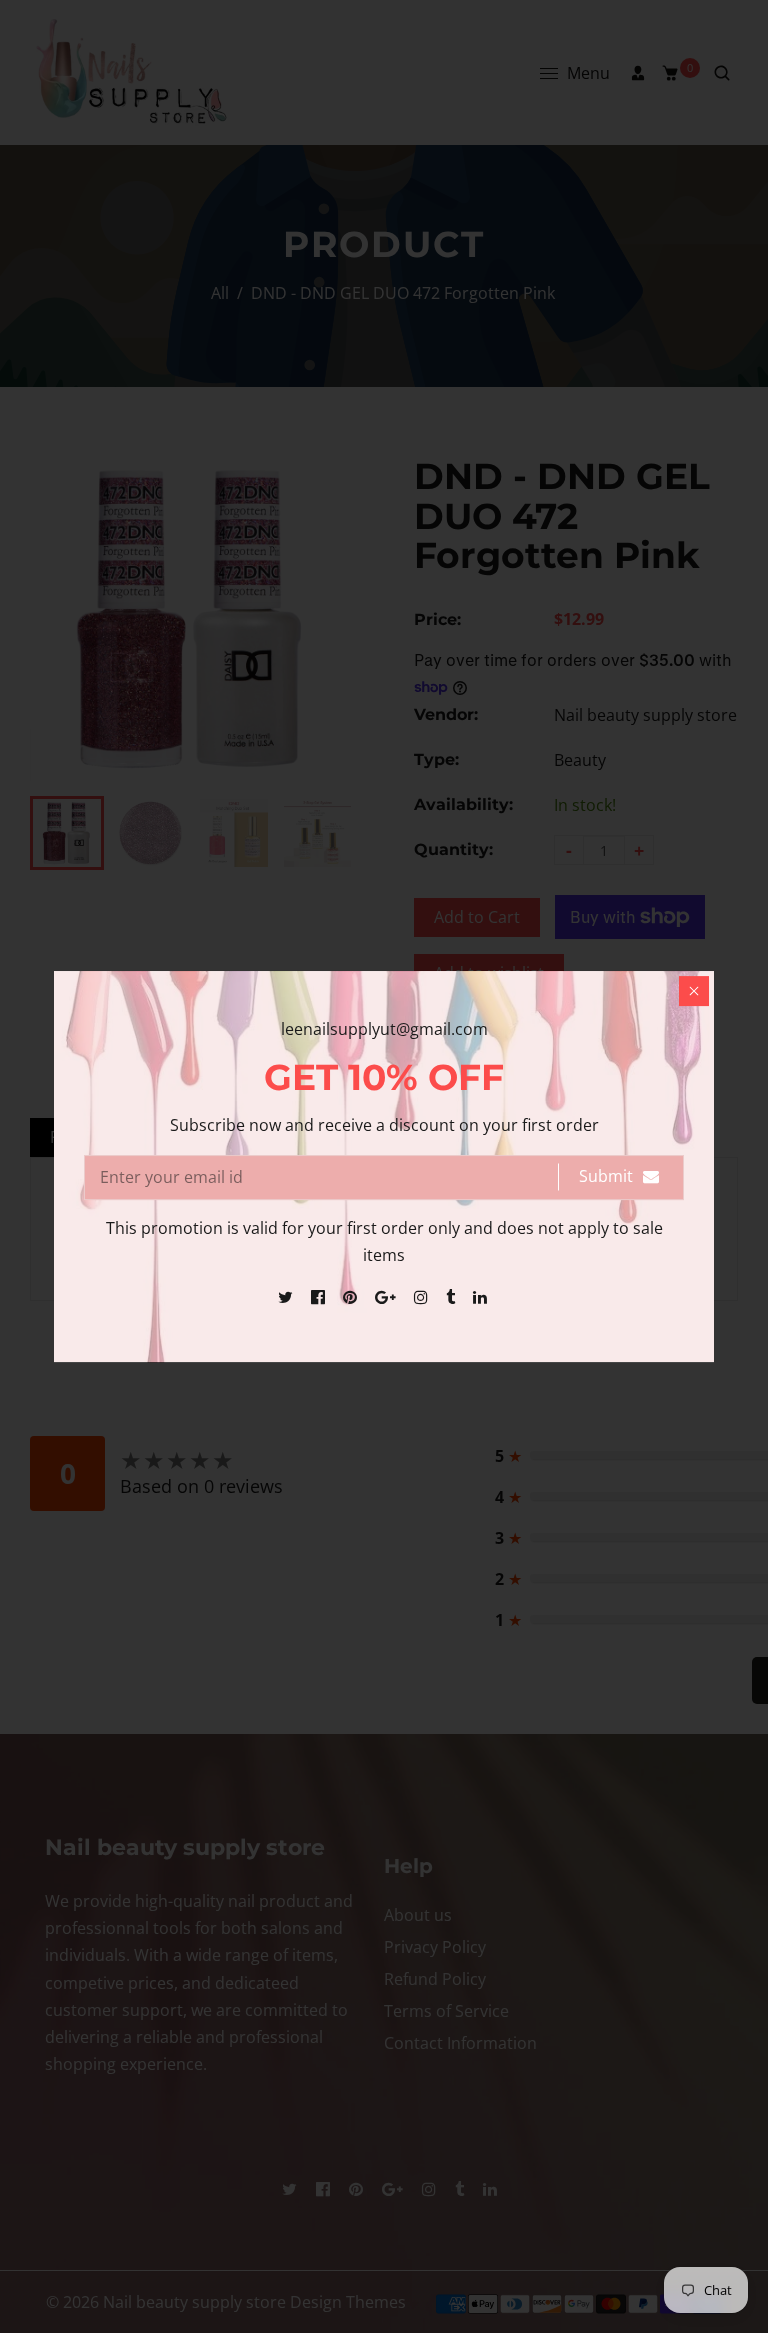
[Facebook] (320, 1297)
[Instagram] (423, 1297)
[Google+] (387, 1297)
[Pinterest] (352, 1297)
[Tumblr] (452, 1297)
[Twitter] (287, 1297)
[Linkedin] (482, 1297)
